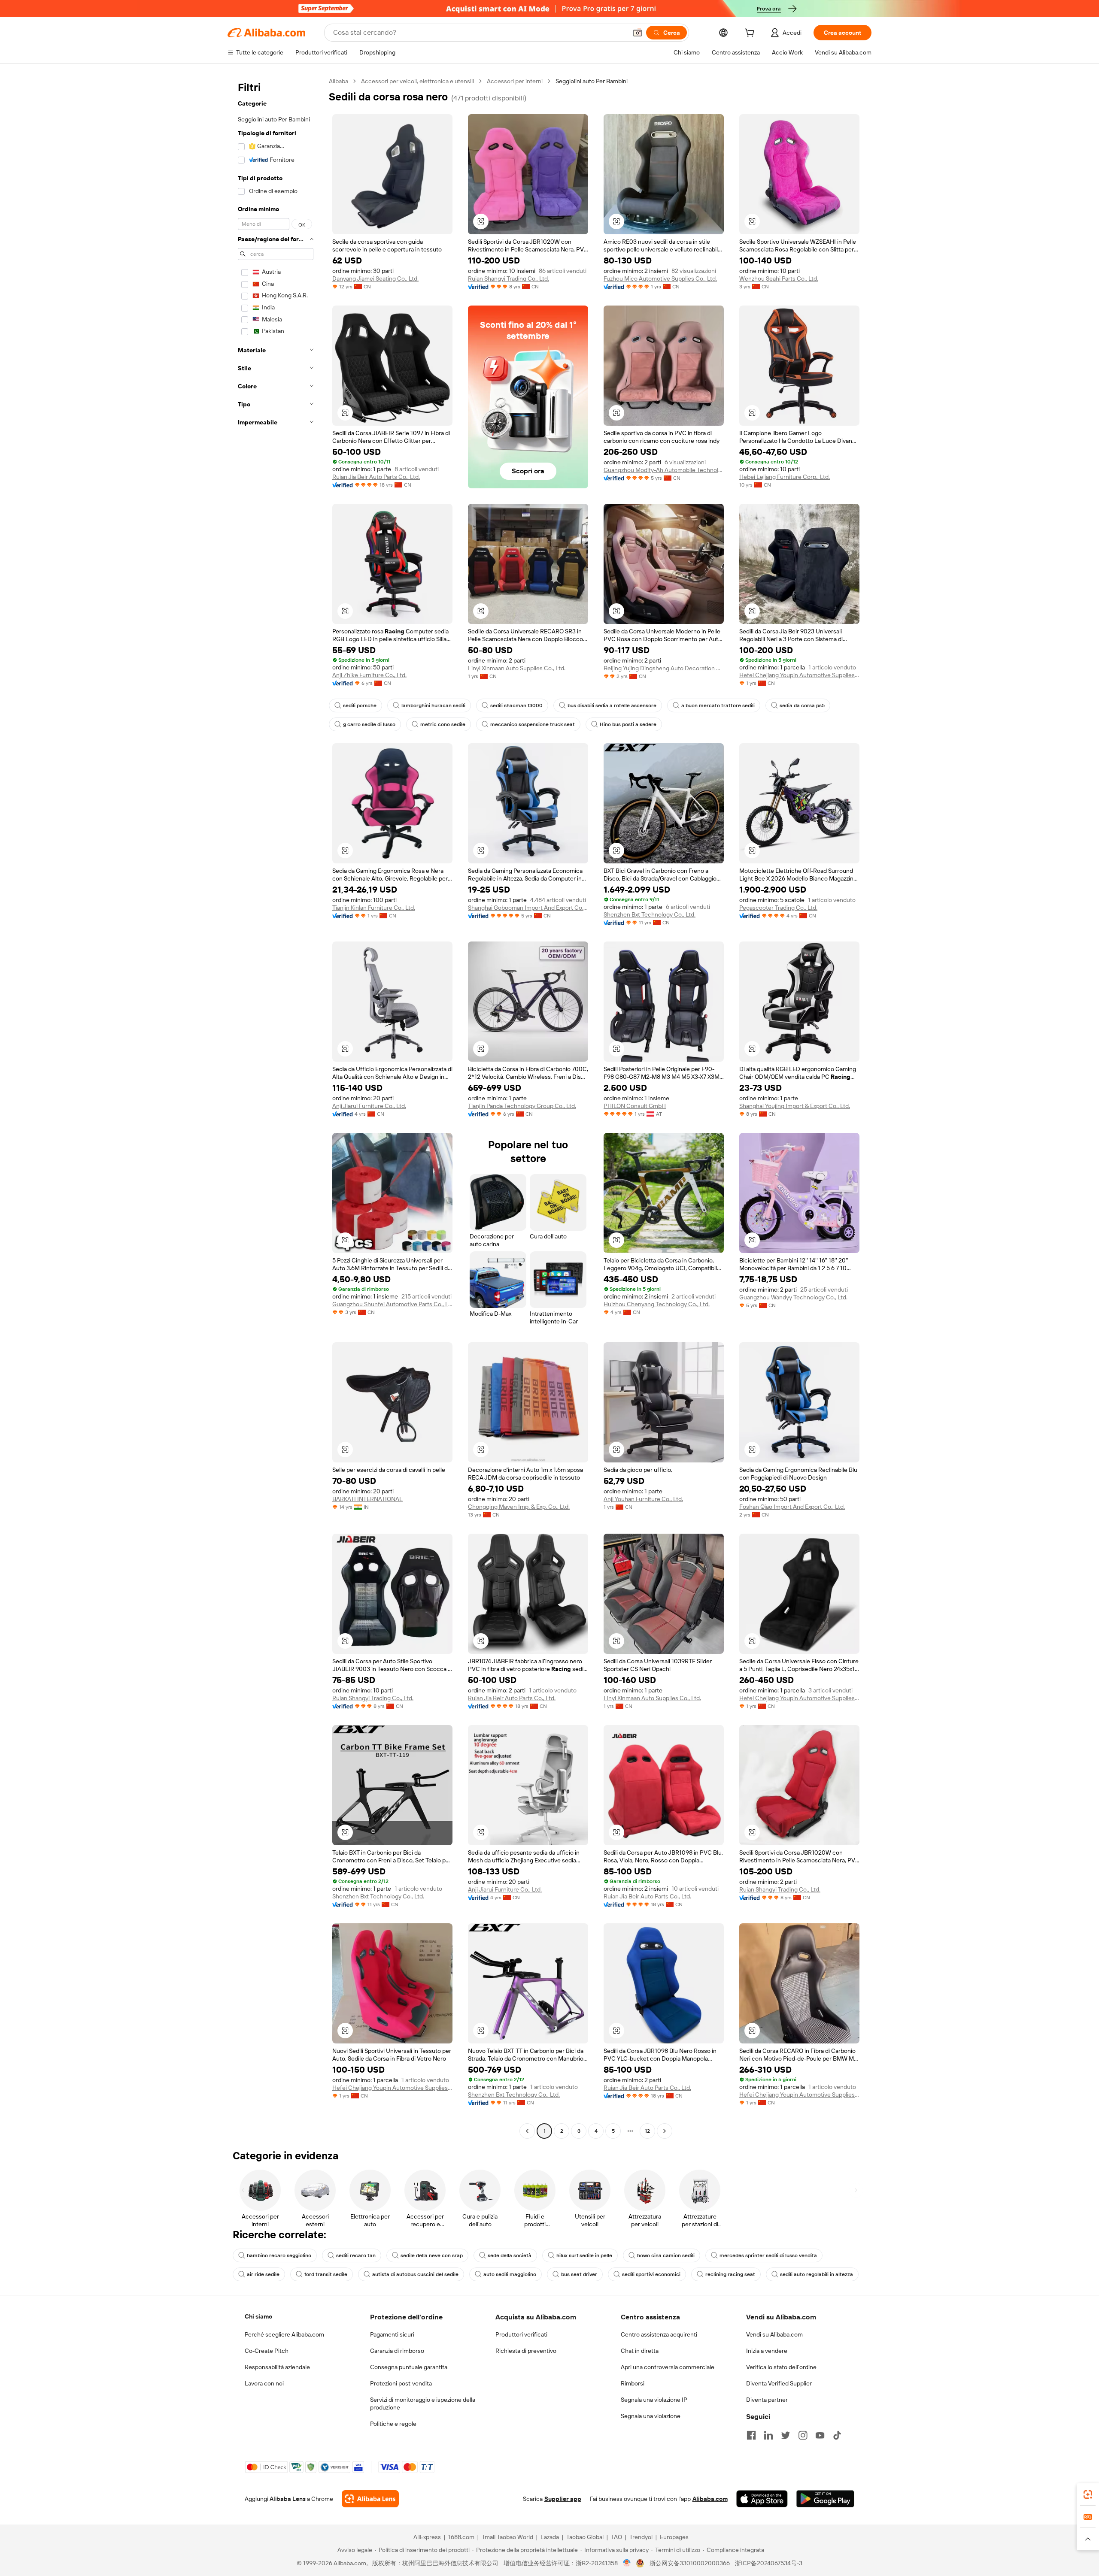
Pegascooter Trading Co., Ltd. (778, 908)
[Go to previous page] (527, 2131)
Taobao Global (585, 2537)
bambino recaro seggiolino (279, 2255)
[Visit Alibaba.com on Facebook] (751, 2435)
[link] (1088, 2494)
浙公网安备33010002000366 (690, 2563)
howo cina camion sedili (666, 2255)
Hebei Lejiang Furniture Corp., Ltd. (785, 477)
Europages (674, 2537)
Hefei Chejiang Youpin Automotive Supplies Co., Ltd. (799, 675)
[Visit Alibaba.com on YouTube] (820, 2435)
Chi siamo (258, 2316)
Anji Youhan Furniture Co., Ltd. (643, 1499)
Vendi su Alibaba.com (774, 2334)
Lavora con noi (264, 2383)
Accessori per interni (515, 81)
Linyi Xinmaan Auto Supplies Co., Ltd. (517, 668)
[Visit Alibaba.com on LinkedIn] (768, 2435)
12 (647, 2131)
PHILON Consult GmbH (635, 1106)
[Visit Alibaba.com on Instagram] (803, 2435)
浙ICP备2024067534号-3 (769, 2563)
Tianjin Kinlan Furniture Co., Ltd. (374, 908)
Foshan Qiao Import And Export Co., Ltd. (792, 1507)
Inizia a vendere (767, 2351)
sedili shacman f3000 (516, 705)
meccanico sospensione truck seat (533, 724)
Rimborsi (633, 2383)
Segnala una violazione (651, 2416)
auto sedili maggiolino (510, 2274)
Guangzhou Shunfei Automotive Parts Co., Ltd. (392, 1304)
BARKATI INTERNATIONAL (367, 1499)
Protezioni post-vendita (401, 2383)
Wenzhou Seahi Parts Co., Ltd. (779, 278)
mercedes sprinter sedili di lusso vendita (768, 2255)
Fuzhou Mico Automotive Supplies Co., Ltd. (660, 278)
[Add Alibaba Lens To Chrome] (370, 2499)
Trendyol (641, 2537)
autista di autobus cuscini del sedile (415, 2274)
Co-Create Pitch (267, 2351)
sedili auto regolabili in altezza (817, 2274)
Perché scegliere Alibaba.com (284, 2334)
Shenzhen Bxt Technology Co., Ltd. (650, 914)
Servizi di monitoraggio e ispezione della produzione (423, 2403)
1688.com (461, 2537)
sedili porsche (360, 705)
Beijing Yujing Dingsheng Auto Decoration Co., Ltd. (664, 668)
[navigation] (276, 1107)
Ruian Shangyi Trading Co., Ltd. (509, 278)
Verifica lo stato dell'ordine (781, 2367)
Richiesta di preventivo (526, 2351)
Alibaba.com (710, 2499)
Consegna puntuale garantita (409, 2367)
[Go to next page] (665, 2131)
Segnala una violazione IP (654, 2400)
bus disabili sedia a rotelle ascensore (612, 705)
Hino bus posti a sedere (628, 724)
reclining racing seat (730, 2274)
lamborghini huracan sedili (433, 705)
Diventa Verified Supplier (779, 2383)
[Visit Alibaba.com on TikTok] (837, 2435)
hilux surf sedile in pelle (584, 2255)
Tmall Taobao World (507, 2537)
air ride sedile (263, 2274)
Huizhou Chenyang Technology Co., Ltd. (657, 1304)
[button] (638, 33)
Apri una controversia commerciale (668, 2367)
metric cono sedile (443, 724)
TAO (616, 2537)
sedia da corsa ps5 (802, 705)
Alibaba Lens (288, 2499)
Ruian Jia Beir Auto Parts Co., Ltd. (376, 477)
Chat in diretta (640, 2351)
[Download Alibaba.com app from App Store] (762, 2499)
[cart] (751, 34)
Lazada (550, 2537)
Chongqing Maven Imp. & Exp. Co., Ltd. (519, 1507)
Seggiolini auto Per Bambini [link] (592, 81)
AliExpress (427, 2537)
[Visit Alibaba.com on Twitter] (786, 2435)
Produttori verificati (521, 2334)
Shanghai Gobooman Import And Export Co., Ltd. (528, 908)
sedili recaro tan (356, 2255)
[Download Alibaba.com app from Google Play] (825, 2499)
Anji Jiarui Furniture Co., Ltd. (369, 1106)
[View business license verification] (627, 2563)
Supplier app (563, 2499)
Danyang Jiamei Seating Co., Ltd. (375, 278)
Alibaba (339, 81)
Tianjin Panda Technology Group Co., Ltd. (522, 1106)
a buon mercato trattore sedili (718, 705)
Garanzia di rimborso (397, 2351)
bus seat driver (579, 2274)
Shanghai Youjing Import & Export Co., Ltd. (795, 1106)
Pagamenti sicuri (392, 2334)
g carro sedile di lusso (369, 724)
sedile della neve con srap (432, 2255)
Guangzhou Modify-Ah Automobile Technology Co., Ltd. (664, 470)
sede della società (510, 2255)
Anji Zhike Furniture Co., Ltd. (369, 675)
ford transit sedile (326, 2274)
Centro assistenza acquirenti (659, 2334)
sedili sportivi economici (651, 2274)
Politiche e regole (393, 2424)
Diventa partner (767, 2400)
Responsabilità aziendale (277, 2367)
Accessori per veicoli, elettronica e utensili (417, 81)
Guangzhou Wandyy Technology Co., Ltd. (793, 1297)
